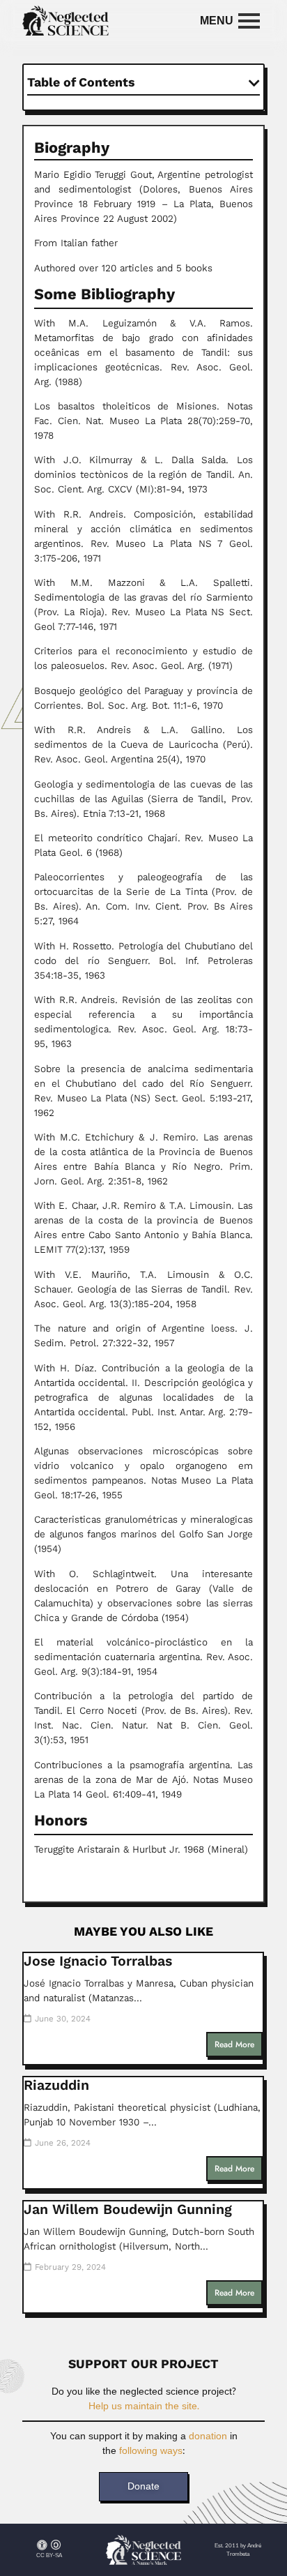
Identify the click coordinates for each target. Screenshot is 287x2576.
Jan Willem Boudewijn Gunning (128, 2209)
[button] (254, 83)
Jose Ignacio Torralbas (98, 1961)
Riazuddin (56, 2085)
